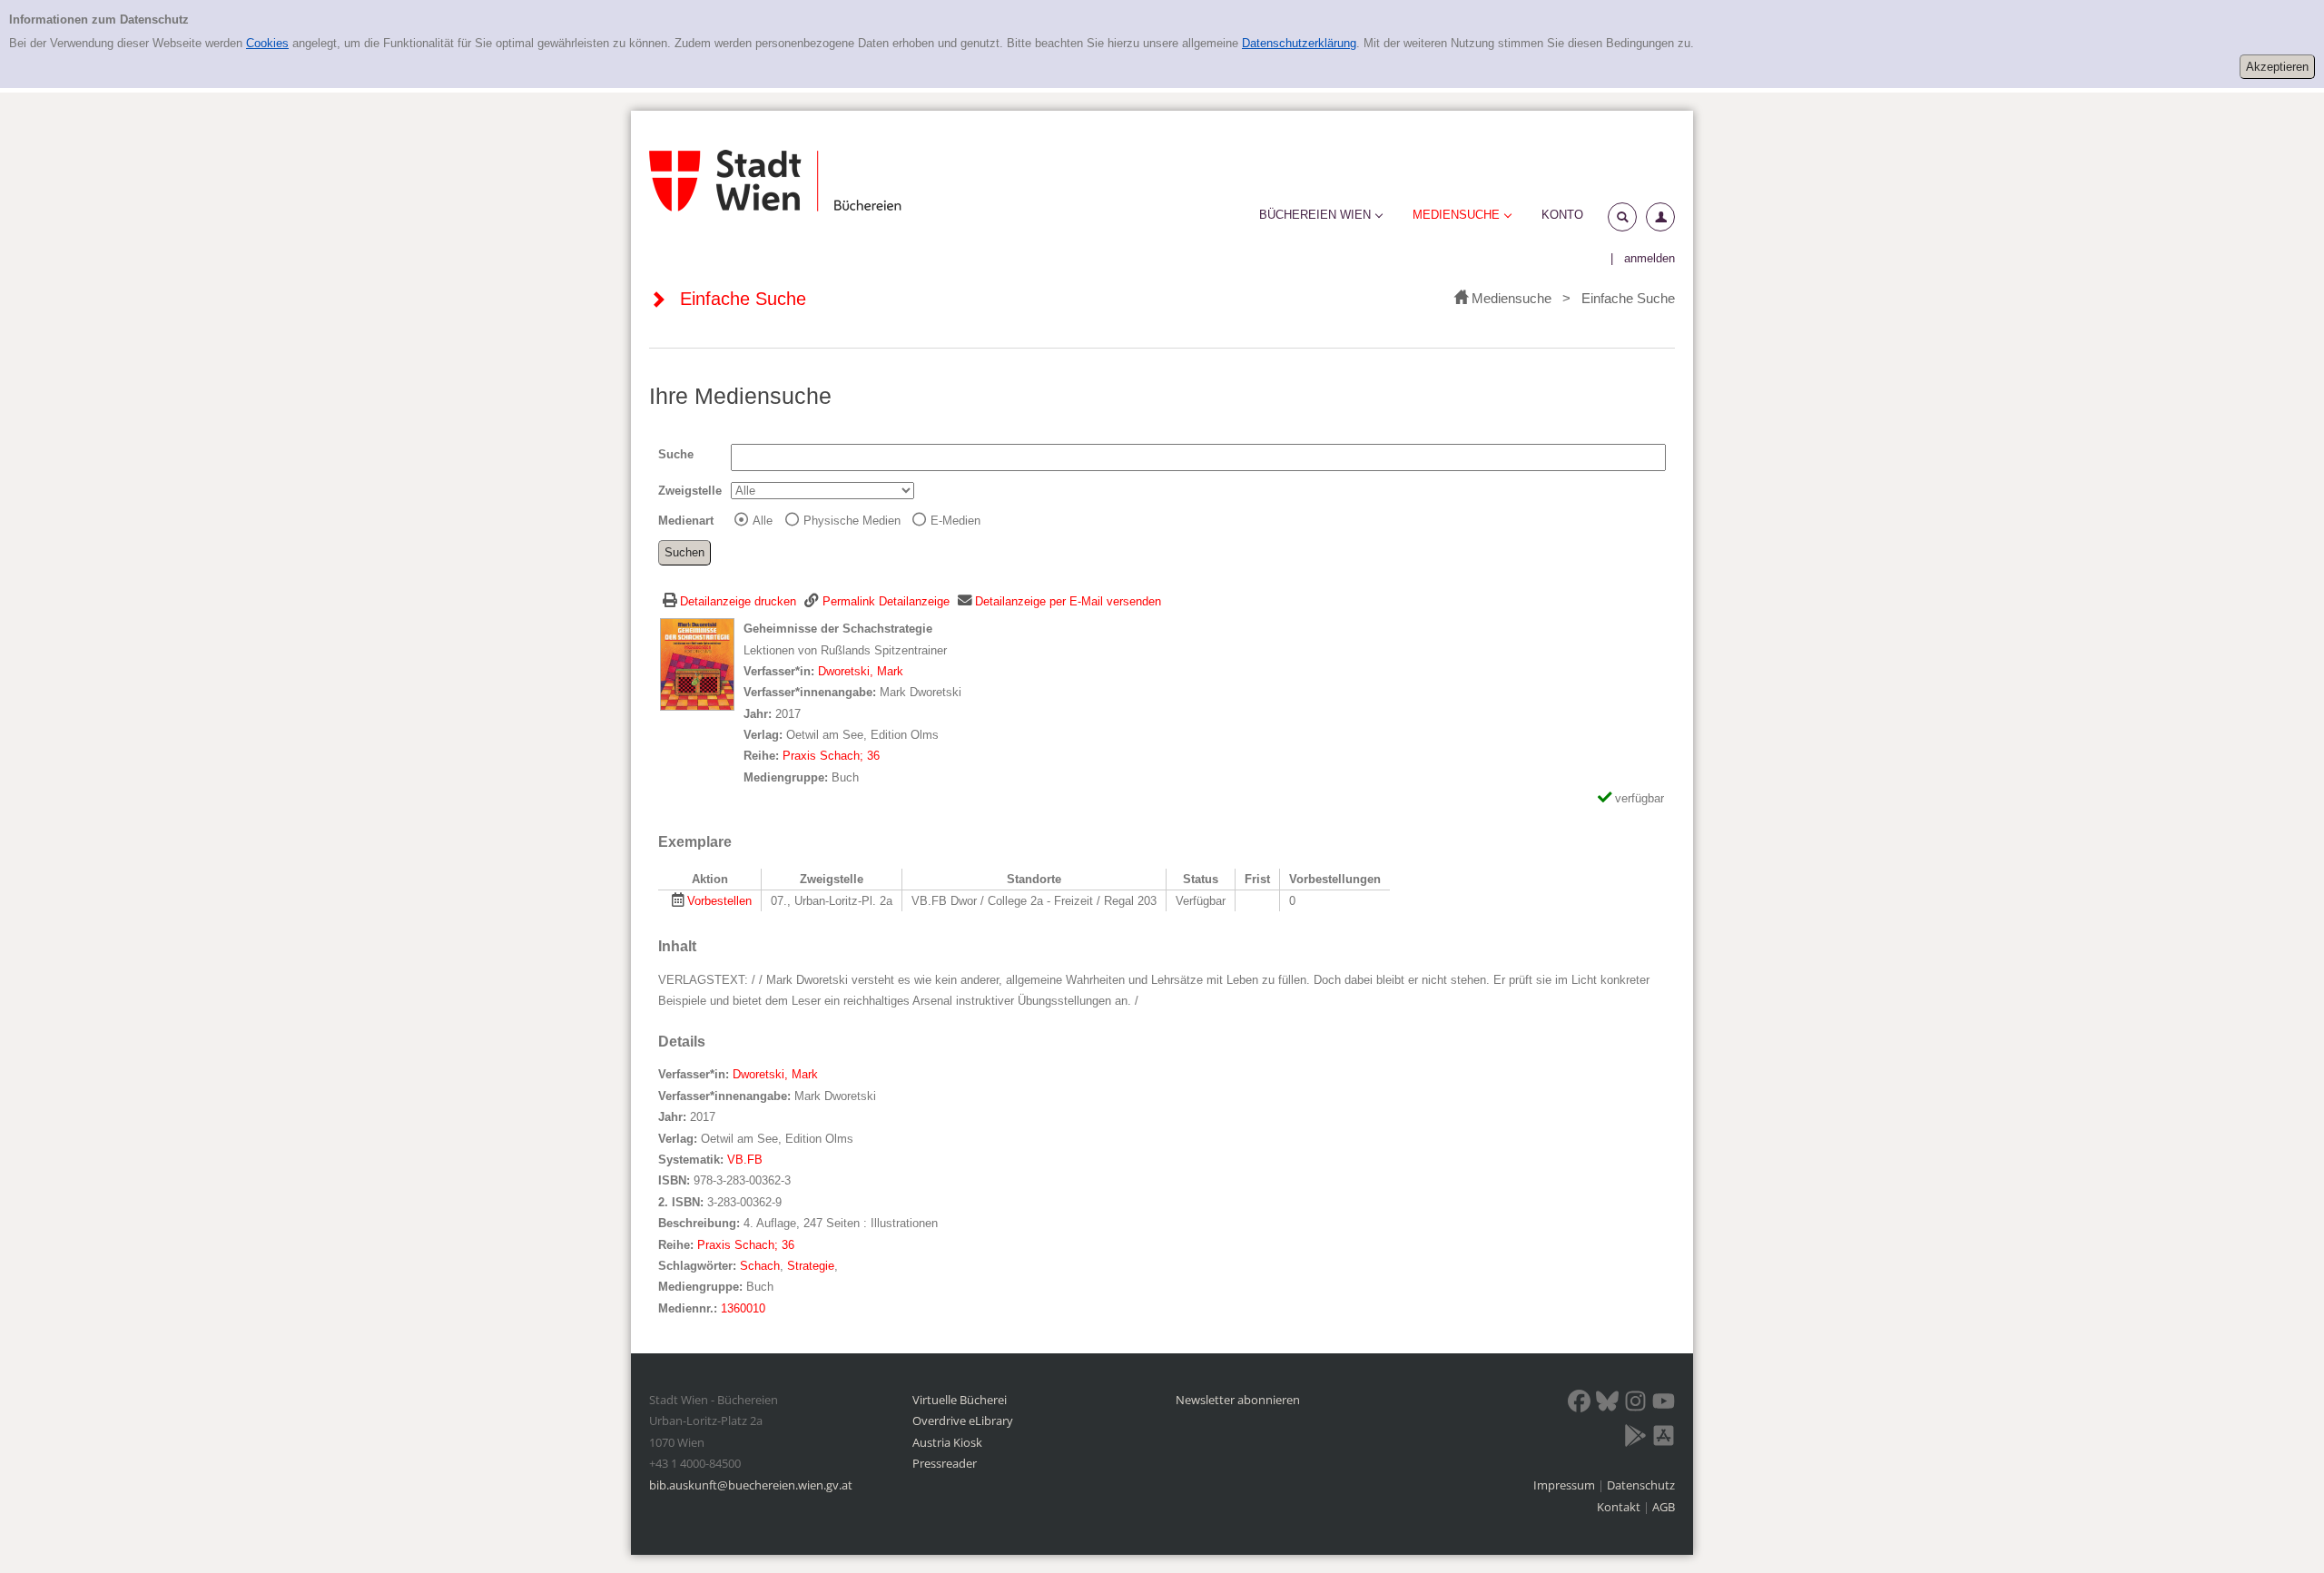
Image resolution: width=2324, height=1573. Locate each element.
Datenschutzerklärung (1299, 43)
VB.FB (745, 1160)
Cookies (267, 43)
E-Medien (955, 521)
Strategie (811, 1266)
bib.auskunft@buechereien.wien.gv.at (751, 1485)
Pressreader (945, 1463)
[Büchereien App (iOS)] (1664, 1439)
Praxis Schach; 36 (831, 756)
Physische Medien (852, 521)
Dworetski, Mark (861, 671)
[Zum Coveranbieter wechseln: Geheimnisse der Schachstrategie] (697, 664)
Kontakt (1619, 1507)
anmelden (1649, 258)
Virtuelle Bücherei (960, 1400)
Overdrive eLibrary (963, 1421)
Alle (763, 521)
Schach (760, 1266)
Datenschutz (1641, 1485)
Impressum (1566, 1485)
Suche (676, 454)
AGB (1664, 1507)
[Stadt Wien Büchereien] (775, 180)
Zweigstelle (690, 491)
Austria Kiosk (947, 1442)
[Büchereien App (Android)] (1635, 1439)
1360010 (743, 1308)
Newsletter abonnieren (1238, 1400)
